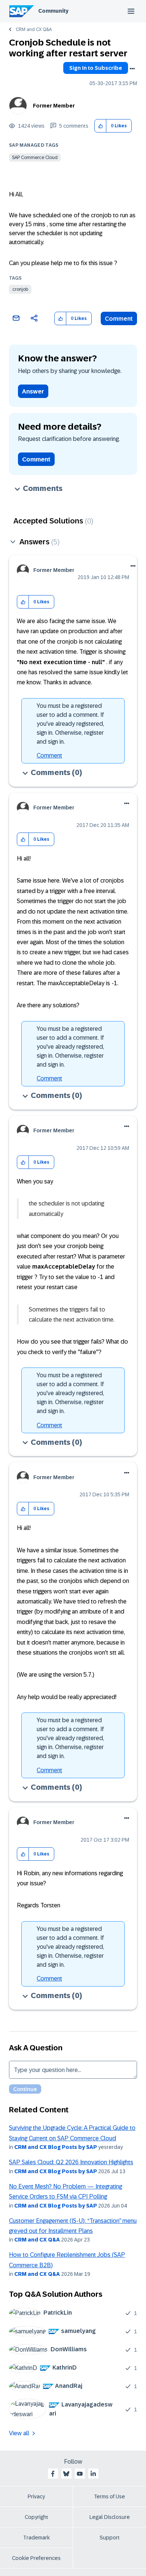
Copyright (36, 2517)
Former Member (54, 106)
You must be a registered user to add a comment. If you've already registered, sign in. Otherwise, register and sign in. (70, 724)
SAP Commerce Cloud (35, 158)
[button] (101, 126)
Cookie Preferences (36, 2558)
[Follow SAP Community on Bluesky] (66, 2474)
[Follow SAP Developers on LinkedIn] (93, 2474)
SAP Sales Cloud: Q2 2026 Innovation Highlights (71, 2162)
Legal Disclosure (110, 2517)
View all (19, 2433)
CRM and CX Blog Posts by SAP (56, 2147)
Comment (119, 319)
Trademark (36, 2538)
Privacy (36, 2496)
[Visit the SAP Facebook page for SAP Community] (53, 2474)
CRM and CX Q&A (34, 29)
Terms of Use (109, 2496)
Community (53, 11)
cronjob (20, 289)
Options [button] (132, 69)
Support (110, 2538)
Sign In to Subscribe (96, 68)
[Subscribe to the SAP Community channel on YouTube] (80, 2474)
